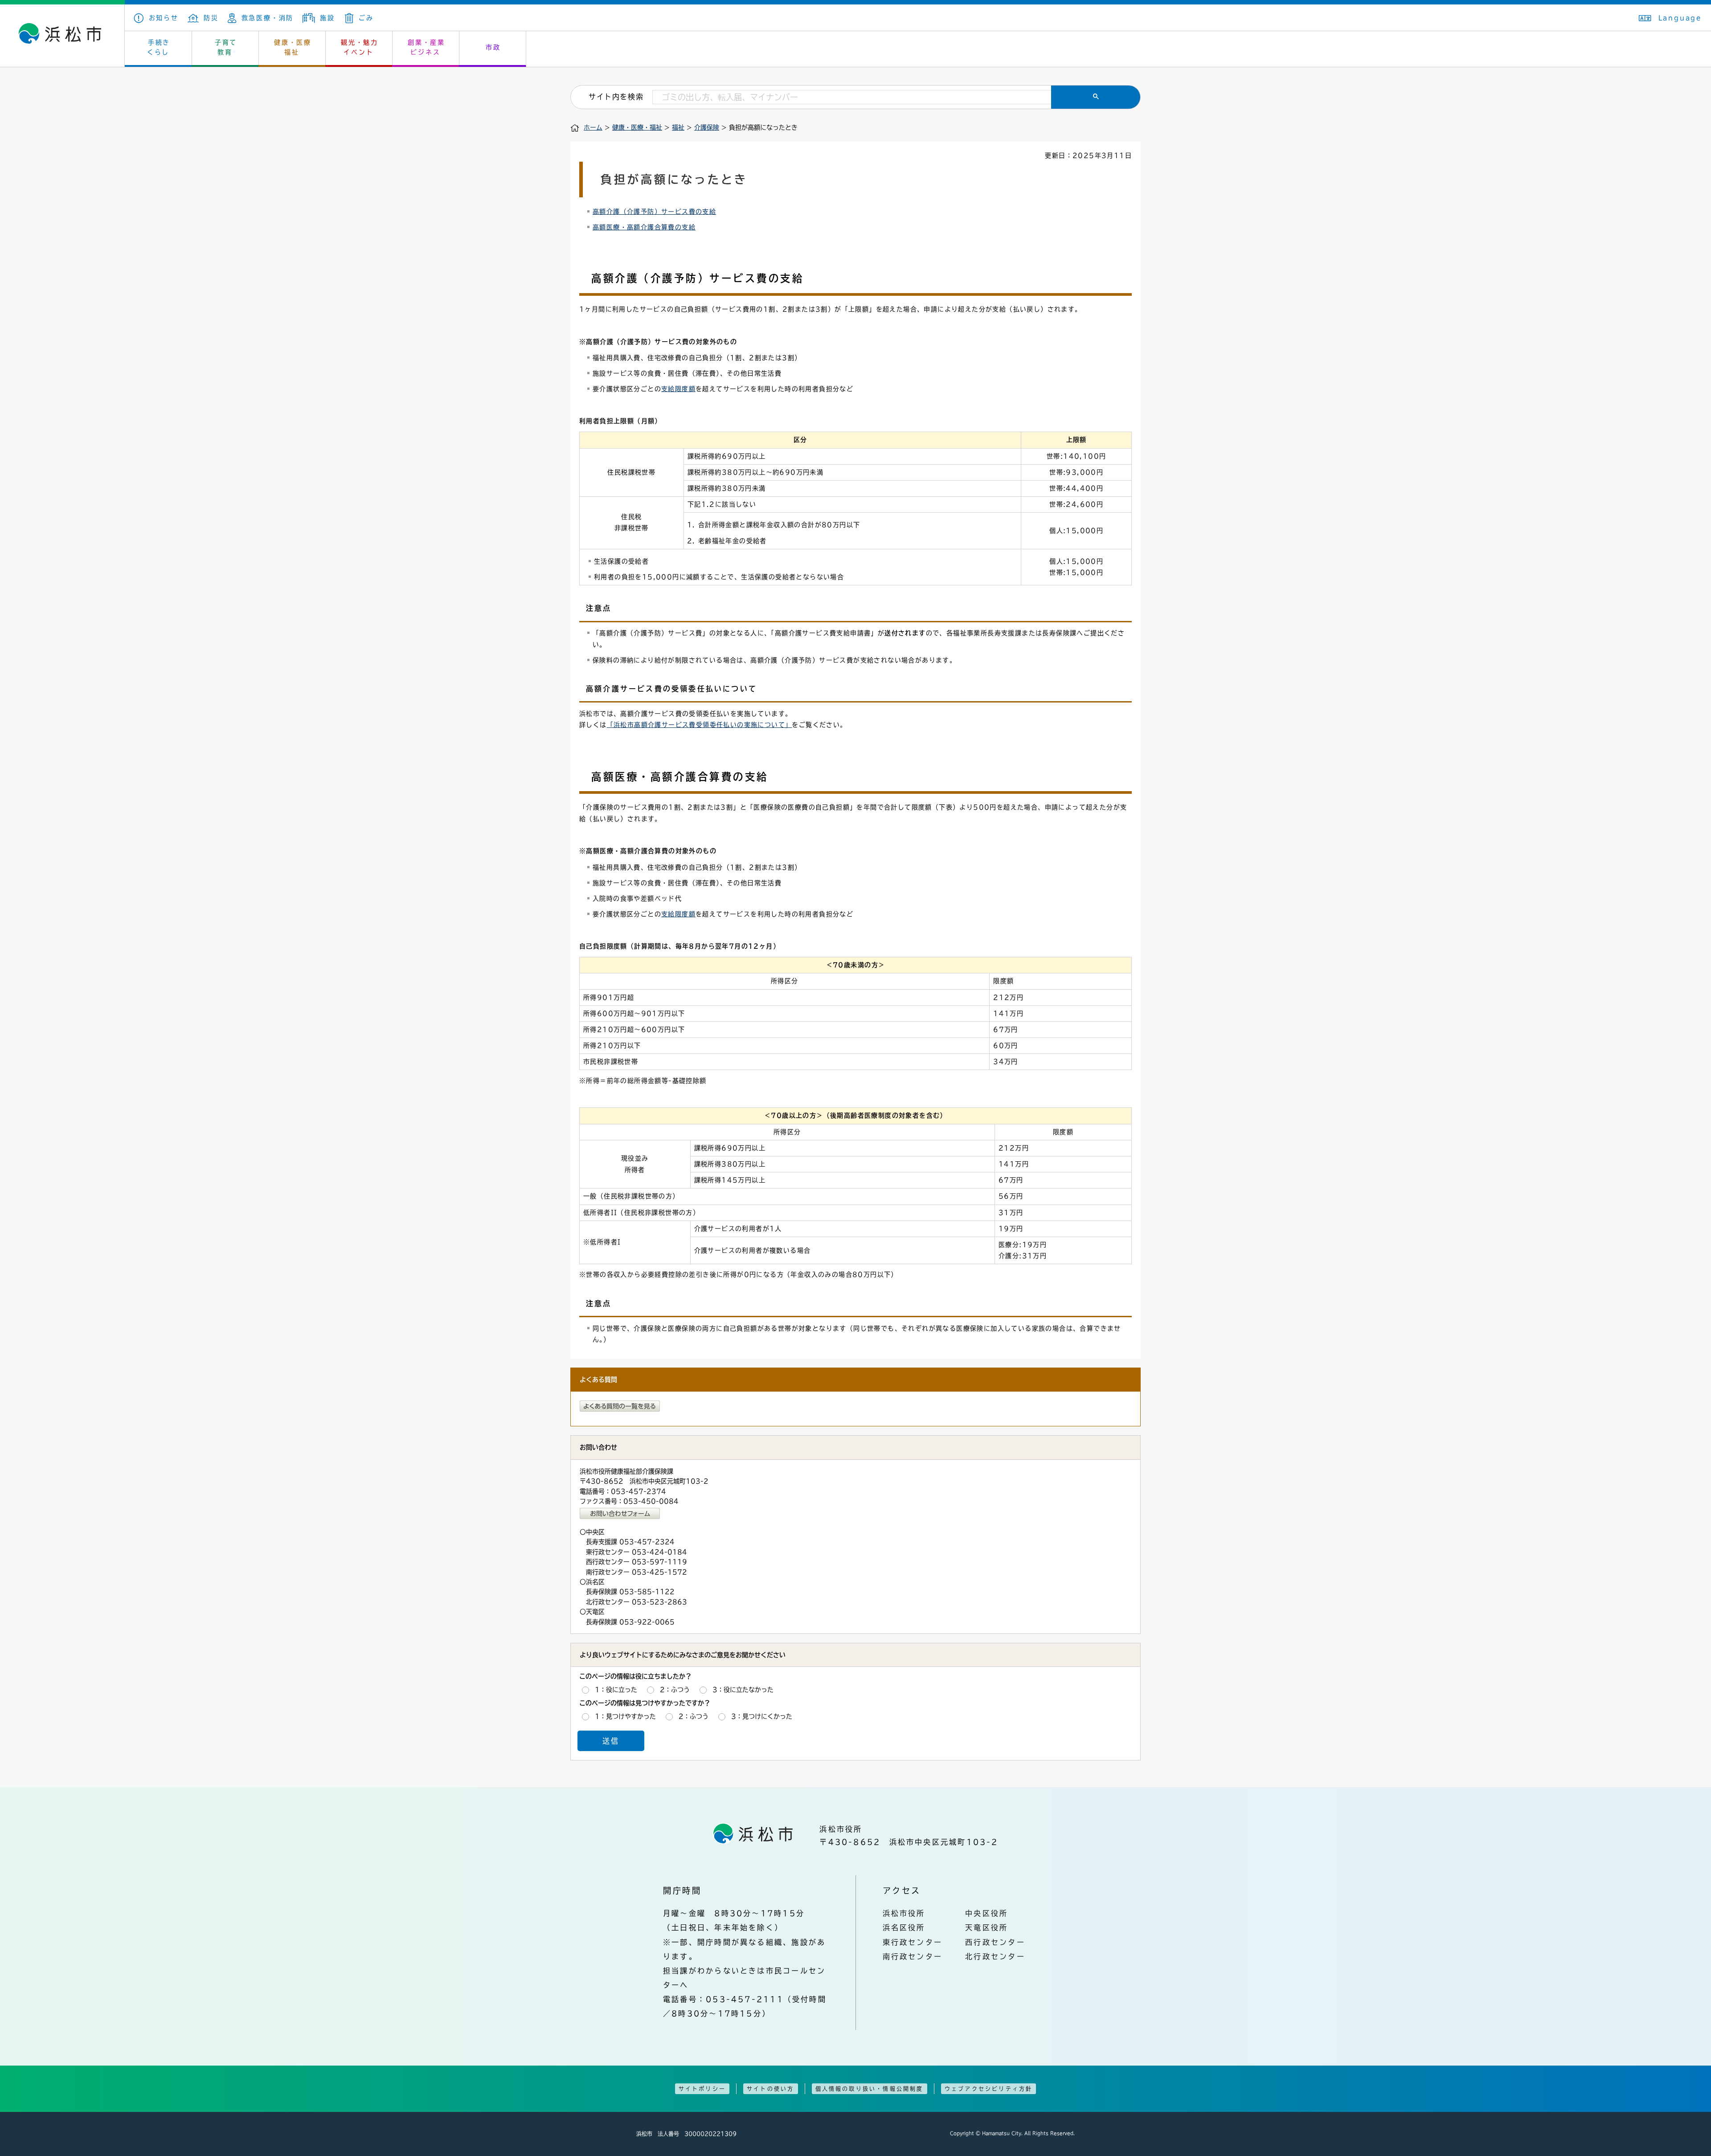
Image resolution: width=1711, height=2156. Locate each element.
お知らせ (164, 18)
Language (1680, 18)
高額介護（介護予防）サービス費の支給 (654, 212)
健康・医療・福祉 (637, 127)
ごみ (366, 18)
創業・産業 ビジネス (426, 47)
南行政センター (913, 1956)
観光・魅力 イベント (360, 47)
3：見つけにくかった (762, 1716)
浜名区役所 (904, 1927)
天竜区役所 (986, 1927)
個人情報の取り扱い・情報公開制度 (870, 2089)
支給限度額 (678, 389)
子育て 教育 (226, 47)
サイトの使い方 (770, 2089)
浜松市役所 (904, 1913)
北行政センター (995, 1956)
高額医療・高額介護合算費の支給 (644, 227)
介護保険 (707, 127)
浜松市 (62, 36)
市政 (493, 47)
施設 (327, 18)
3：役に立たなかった (743, 1689)
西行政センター (995, 1942)
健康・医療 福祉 (293, 47)
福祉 (678, 127)
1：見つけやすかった (625, 1716)
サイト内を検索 (616, 97)
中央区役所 (986, 1913)
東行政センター (913, 1942)
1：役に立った (616, 1689)
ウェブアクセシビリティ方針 (989, 2089)
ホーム (593, 127)
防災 (211, 18)
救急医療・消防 (268, 18)
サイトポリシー (702, 2089)
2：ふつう (675, 1689)
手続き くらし (159, 47)
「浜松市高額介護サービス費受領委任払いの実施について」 (700, 725)
